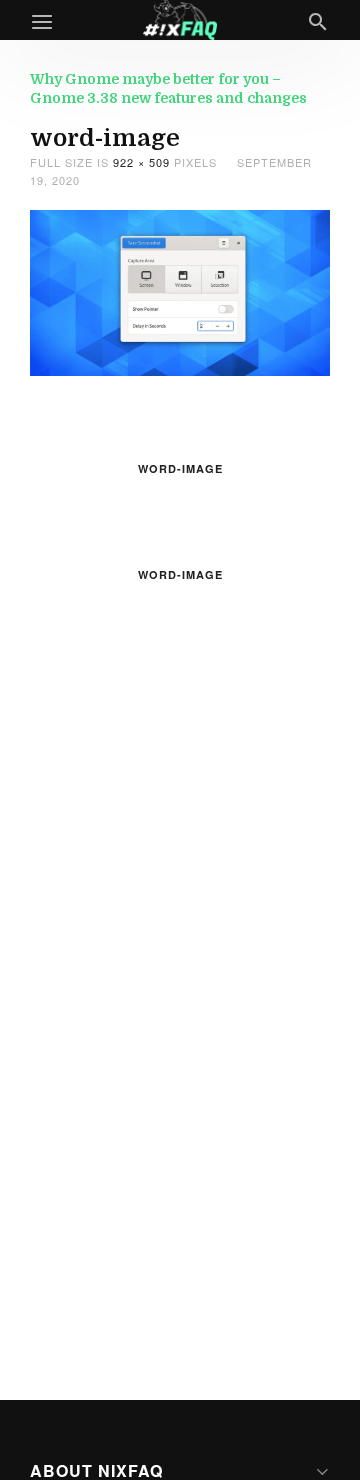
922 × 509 (141, 162)
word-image (180, 468)
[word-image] (180, 290)
